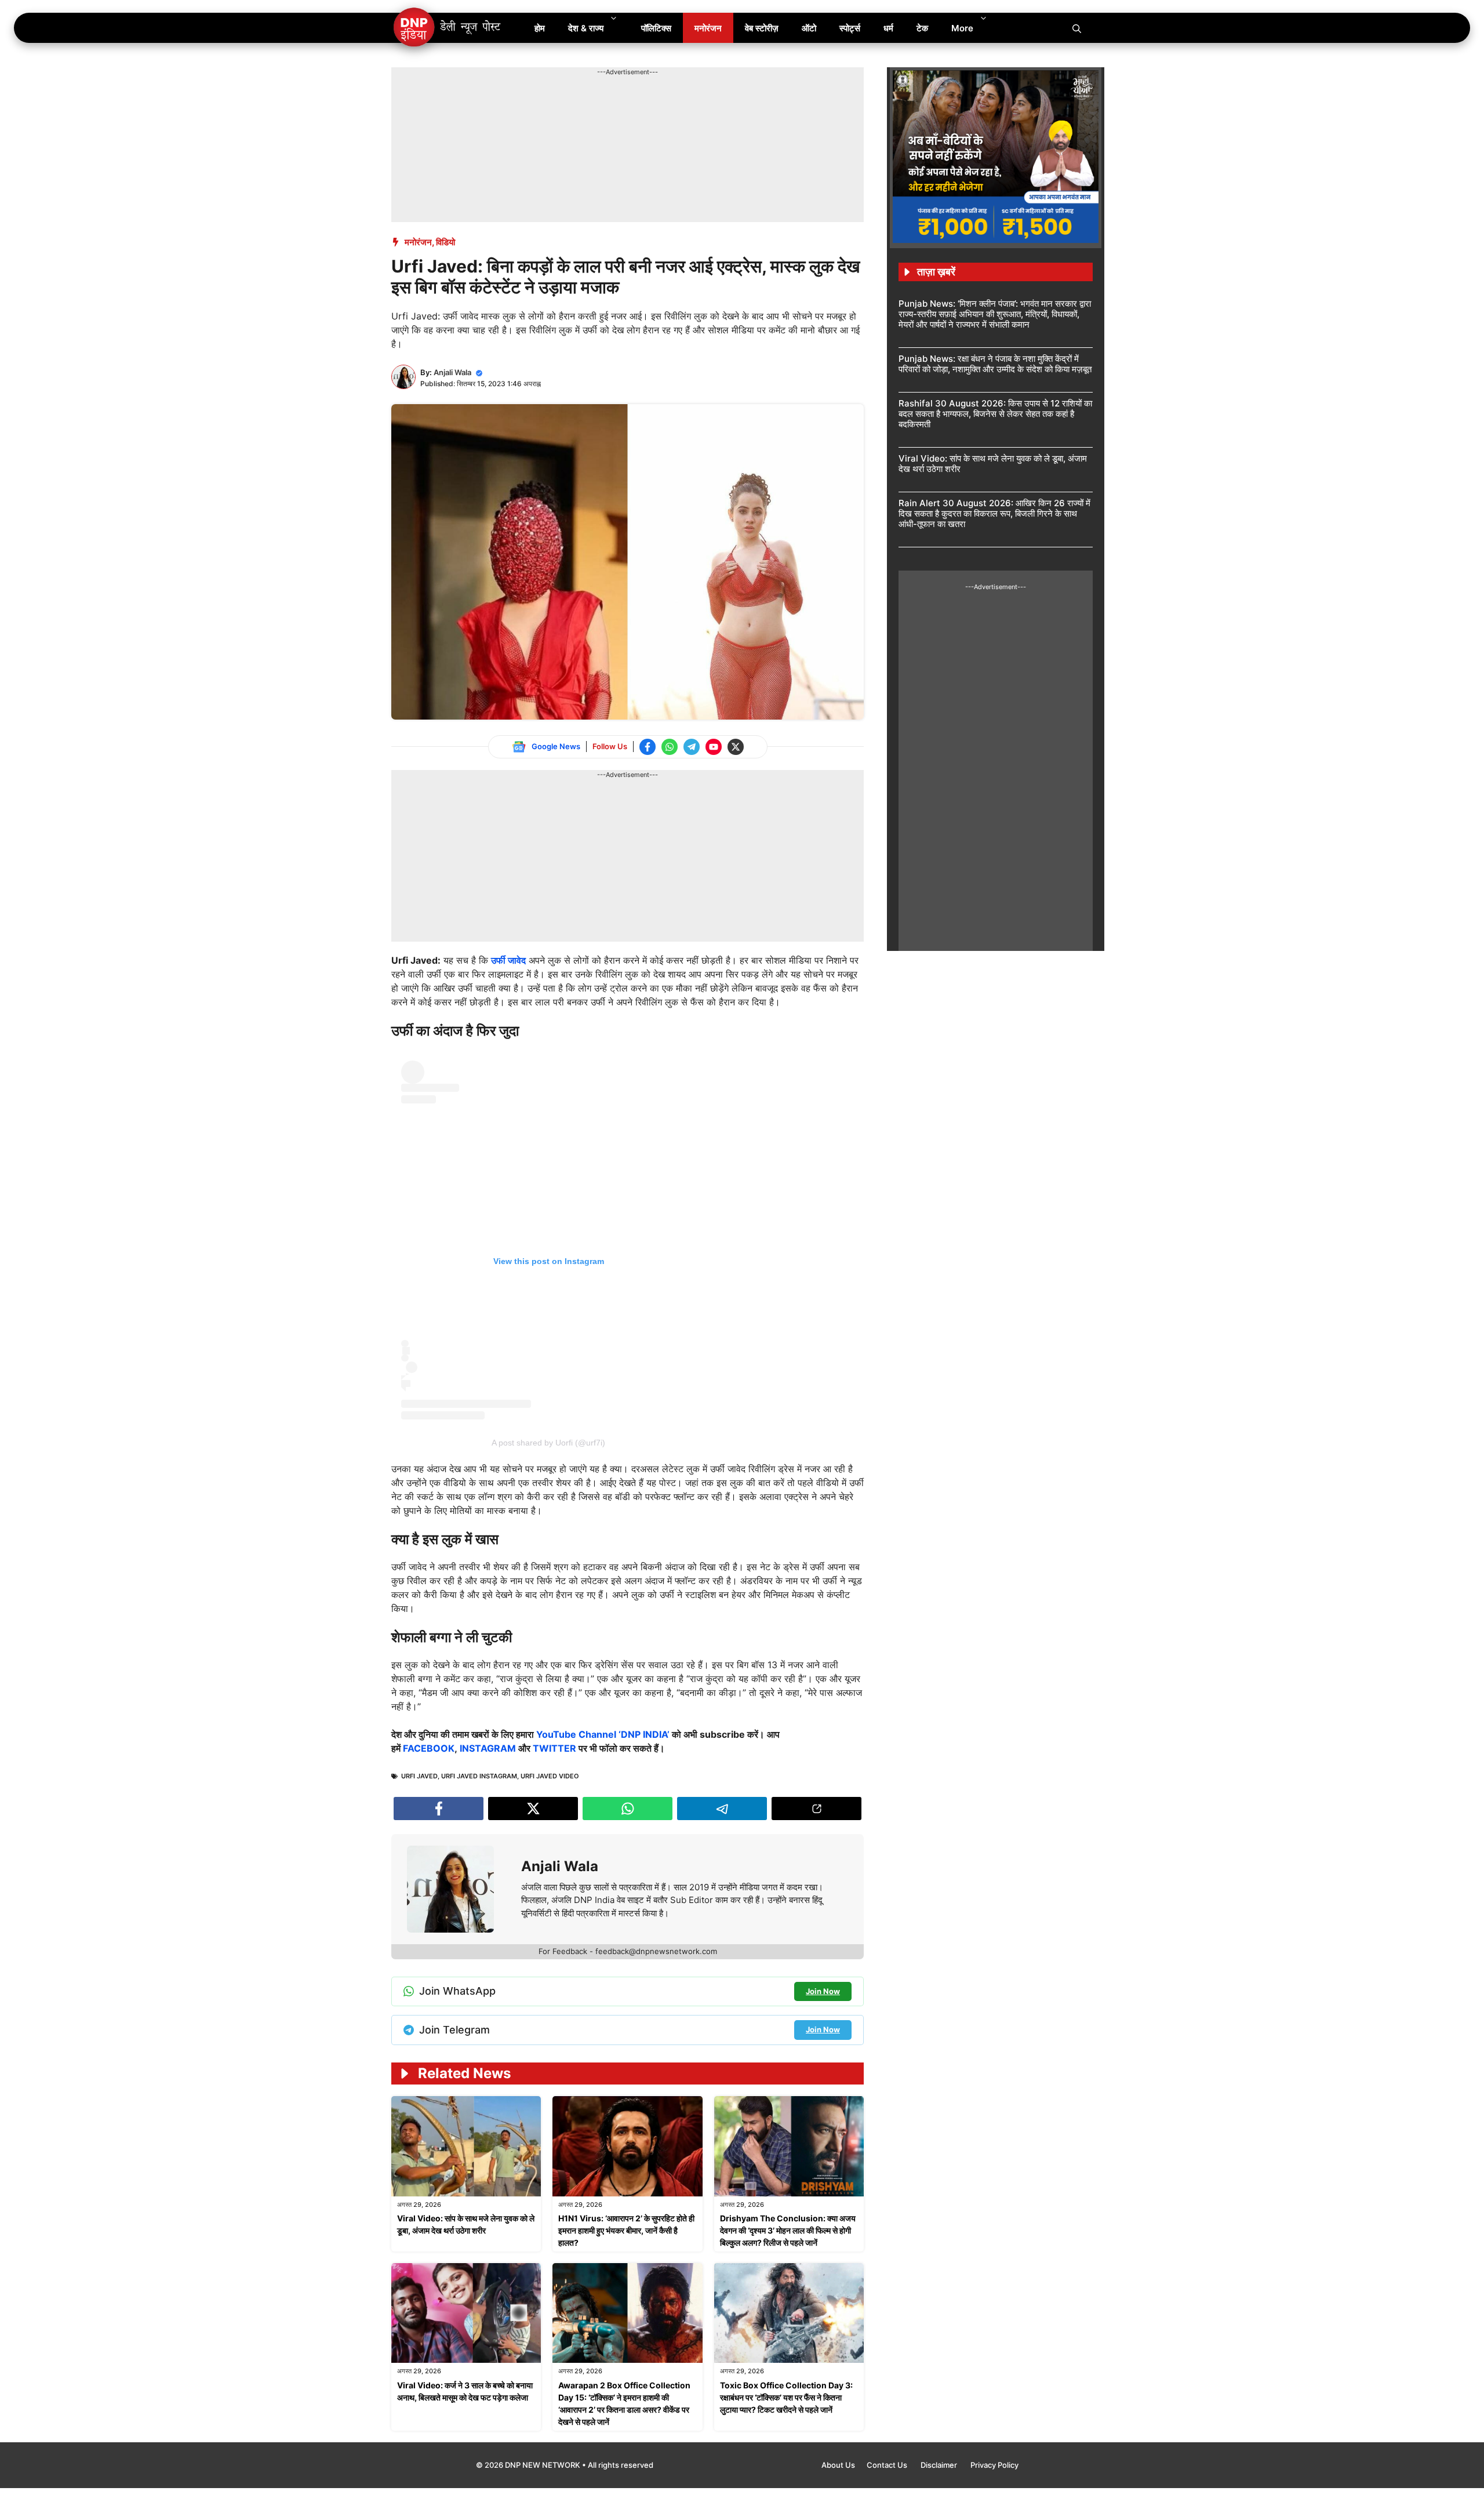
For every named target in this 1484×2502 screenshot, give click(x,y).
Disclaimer (940, 2465)
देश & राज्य (586, 28)
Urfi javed (419, 1776)
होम (540, 28)
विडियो (445, 242)
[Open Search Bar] (1077, 28)
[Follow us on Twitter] (736, 747)
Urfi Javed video (550, 1776)
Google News (556, 746)
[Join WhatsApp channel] (670, 747)
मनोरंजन (708, 28)
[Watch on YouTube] (714, 747)
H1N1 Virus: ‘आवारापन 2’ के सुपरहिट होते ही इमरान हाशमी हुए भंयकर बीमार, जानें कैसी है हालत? (626, 2230)
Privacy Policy (994, 2465)
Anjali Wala (452, 372)
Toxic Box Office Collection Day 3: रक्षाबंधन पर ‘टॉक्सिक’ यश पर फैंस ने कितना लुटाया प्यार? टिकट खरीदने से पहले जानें (786, 2397)
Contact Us (888, 2465)
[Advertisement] (602, 103)
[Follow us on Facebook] (648, 747)
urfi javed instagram (479, 1776)
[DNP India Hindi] (448, 28)
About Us (838, 2465)
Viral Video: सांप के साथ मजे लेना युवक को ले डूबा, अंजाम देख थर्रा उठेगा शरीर (993, 464)
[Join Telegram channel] (692, 747)
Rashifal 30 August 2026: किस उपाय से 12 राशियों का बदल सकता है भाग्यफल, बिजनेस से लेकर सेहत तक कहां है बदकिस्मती (995, 414)
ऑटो (809, 28)
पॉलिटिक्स (656, 28)
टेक (922, 28)
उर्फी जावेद (508, 960)
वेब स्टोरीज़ (762, 28)
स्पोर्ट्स (850, 28)
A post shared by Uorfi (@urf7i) (548, 1443)
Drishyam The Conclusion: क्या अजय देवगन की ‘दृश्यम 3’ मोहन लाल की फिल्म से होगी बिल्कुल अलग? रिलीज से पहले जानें (788, 2230)
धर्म (888, 28)
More (962, 28)
